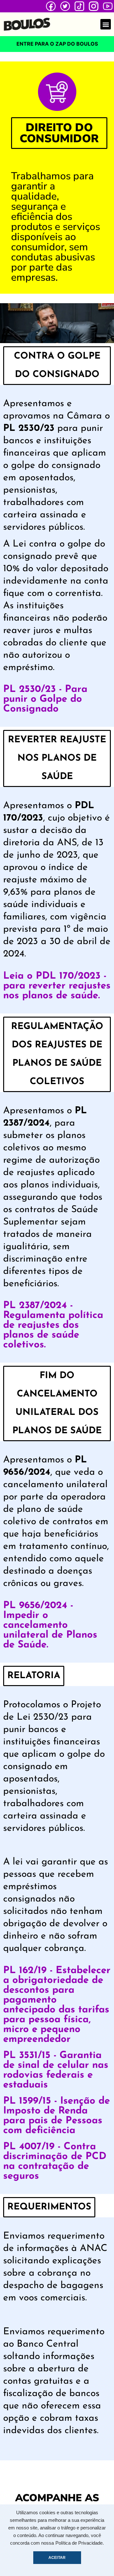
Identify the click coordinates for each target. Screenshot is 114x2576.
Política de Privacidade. (80, 2543)
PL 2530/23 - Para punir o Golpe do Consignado (45, 699)
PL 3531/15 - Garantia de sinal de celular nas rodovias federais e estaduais (56, 2070)
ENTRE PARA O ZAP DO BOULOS (57, 44)
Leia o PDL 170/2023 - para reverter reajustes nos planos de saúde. (57, 986)
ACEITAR (57, 2558)
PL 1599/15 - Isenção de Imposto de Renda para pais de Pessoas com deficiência (57, 2116)
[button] (106, 24)
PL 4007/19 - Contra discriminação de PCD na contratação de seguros (55, 2162)
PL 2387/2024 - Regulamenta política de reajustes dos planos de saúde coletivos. (53, 1325)
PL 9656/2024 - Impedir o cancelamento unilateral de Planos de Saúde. (50, 1625)
